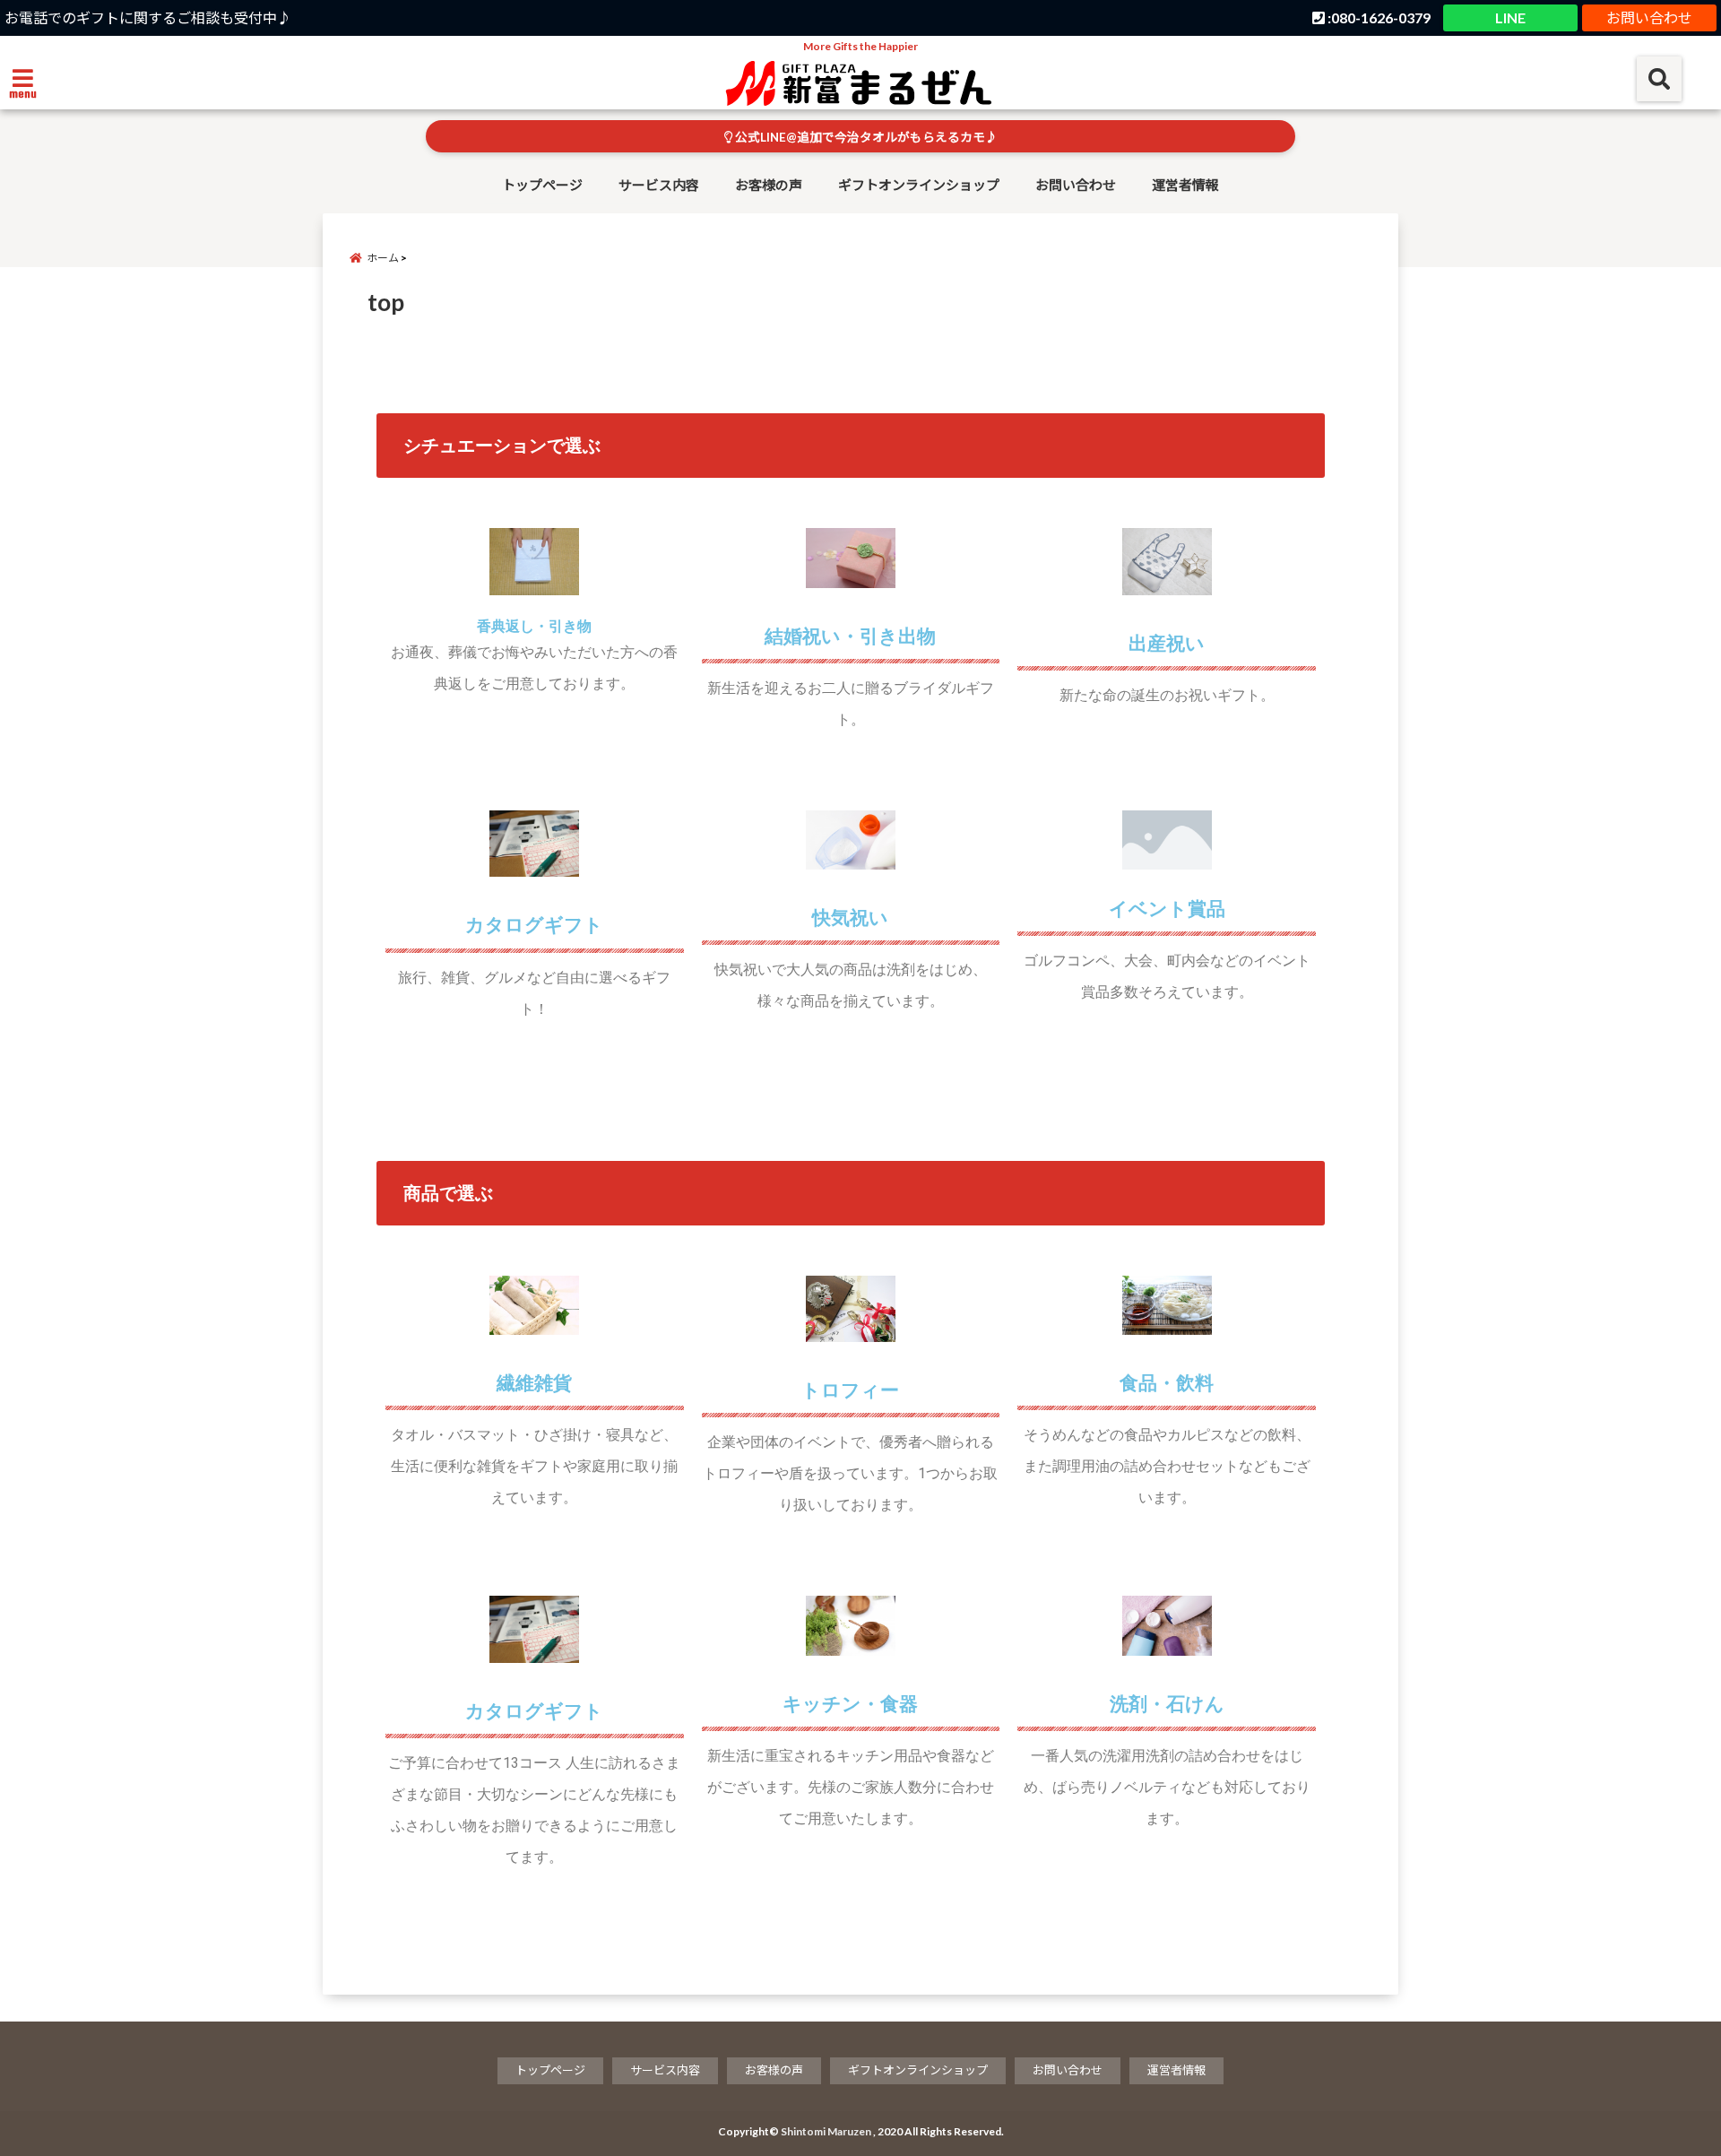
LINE (1510, 17)
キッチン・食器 (850, 1704)
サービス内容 (659, 185)
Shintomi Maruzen (826, 2131)
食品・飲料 (1167, 1383)
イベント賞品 (1167, 909)
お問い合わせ (1649, 17)
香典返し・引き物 (534, 626)
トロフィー (850, 1390)
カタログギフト (534, 925)
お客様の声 (769, 185)
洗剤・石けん (1167, 1704)
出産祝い (1167, 644)
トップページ (542, 185)
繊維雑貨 (534, 1383)
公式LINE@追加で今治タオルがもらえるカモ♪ (865, 137)
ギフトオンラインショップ (919, 185)
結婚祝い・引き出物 (850, 636)
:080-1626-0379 (1378, 17)
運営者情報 (1185, 185)
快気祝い (850, 918)
